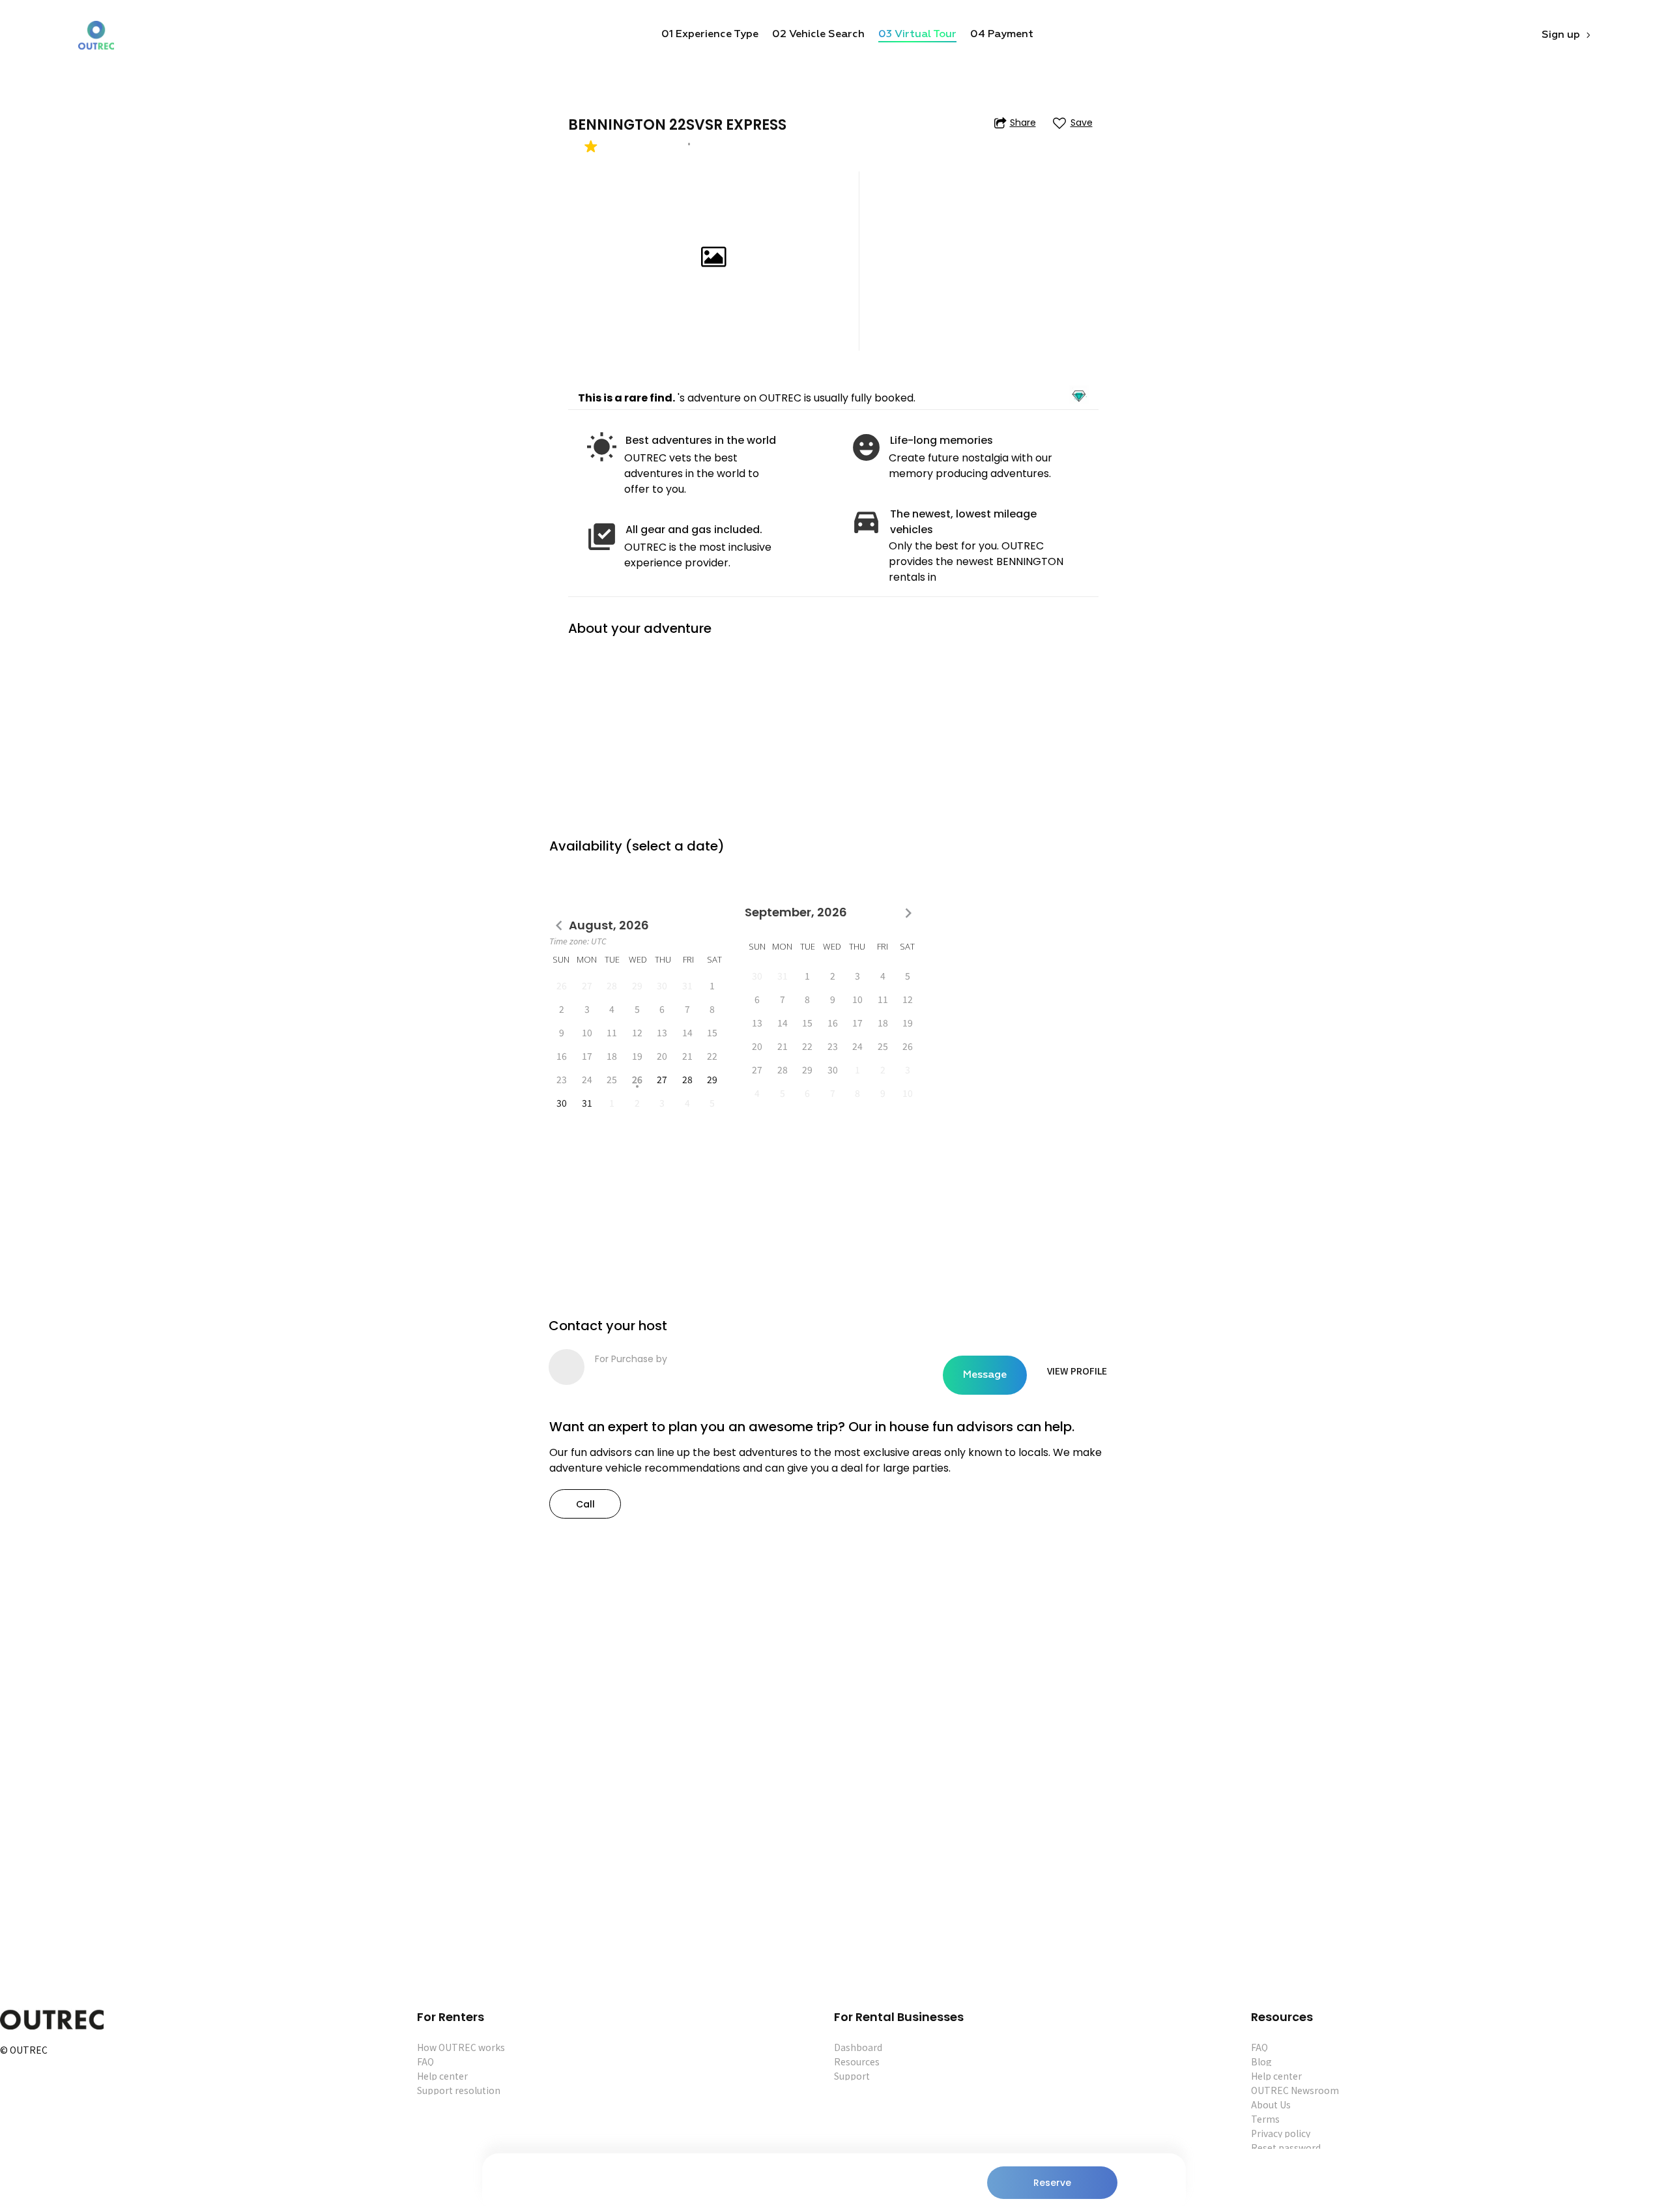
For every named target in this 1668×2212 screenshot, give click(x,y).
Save (1082, 123)
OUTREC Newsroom (1295, 2090)
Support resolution (459, 2090)
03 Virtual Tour (917, 35)
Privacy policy (1281, 2133)
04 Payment (1002, 35)
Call (585, 1504)
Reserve (1052, 2183)
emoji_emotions (866, 447)
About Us (1271, 2104)
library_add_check (602, 537)
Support (852, 2076)
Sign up (1561, 35)
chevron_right (908, 913)
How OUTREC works (461, 2047)
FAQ (425, 2061)
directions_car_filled (866, 521)
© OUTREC (24, 2051)
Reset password (1286, 2147)
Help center (442, 2076)
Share (1023, 123)
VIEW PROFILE (1077, 1371)
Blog (1261, 2061)
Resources (857, 2061)
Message (985, 1375)
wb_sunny (602, 447)
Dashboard (858, 2047)
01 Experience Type (710, 35)
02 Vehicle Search (818, 35)
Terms (1265, 2119)
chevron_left (559, 926)
